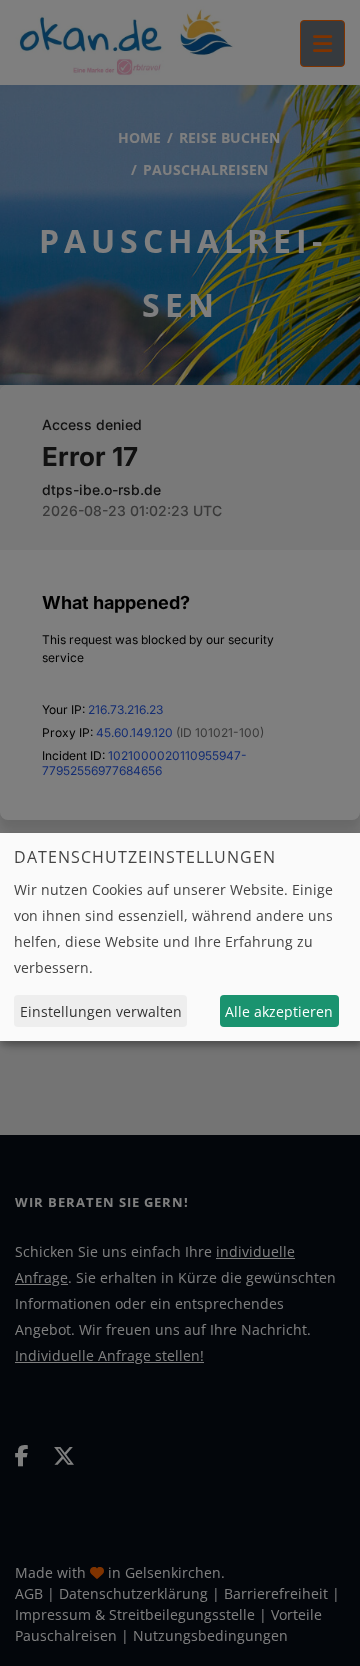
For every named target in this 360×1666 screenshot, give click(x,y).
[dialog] (180, 937)
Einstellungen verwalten (101, 1011)
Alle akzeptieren (279, 1011)
